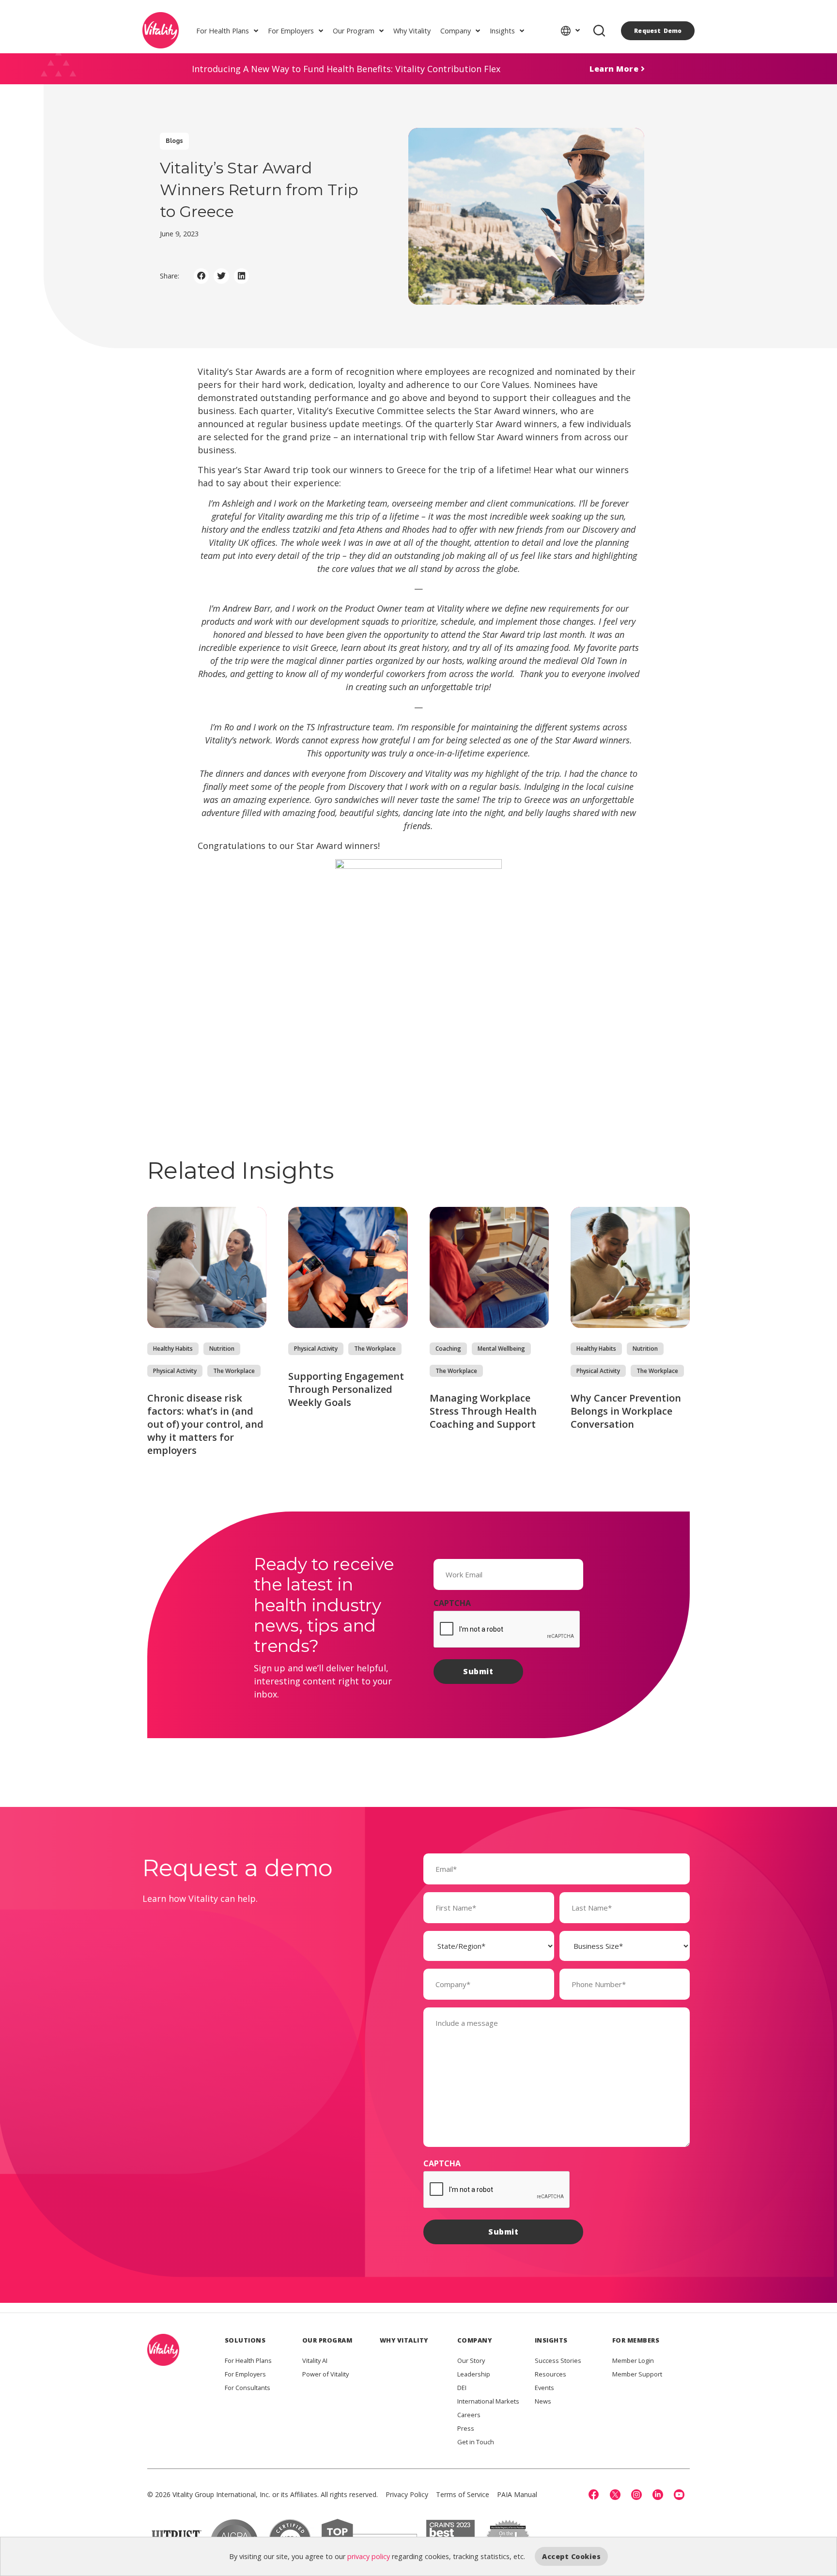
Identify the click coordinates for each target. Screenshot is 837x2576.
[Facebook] (594, 2495)
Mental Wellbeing (501, 1349)
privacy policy (369, 2556)
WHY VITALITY (404, 2340)
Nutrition (222, 1349)
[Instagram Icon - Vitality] (636, 2495)
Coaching (448, 1349)
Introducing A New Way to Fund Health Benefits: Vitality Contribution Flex (346, 69)
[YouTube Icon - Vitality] (679, 2495)
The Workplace (234, 1371)
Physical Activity (175, 1371)
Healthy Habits (173, 1349)
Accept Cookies (571, 2556)
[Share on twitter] (221, 276)
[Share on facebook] (201, 276)
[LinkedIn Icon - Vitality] (658, 2495)
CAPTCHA (452, 1603)
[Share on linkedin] (242, 276)
